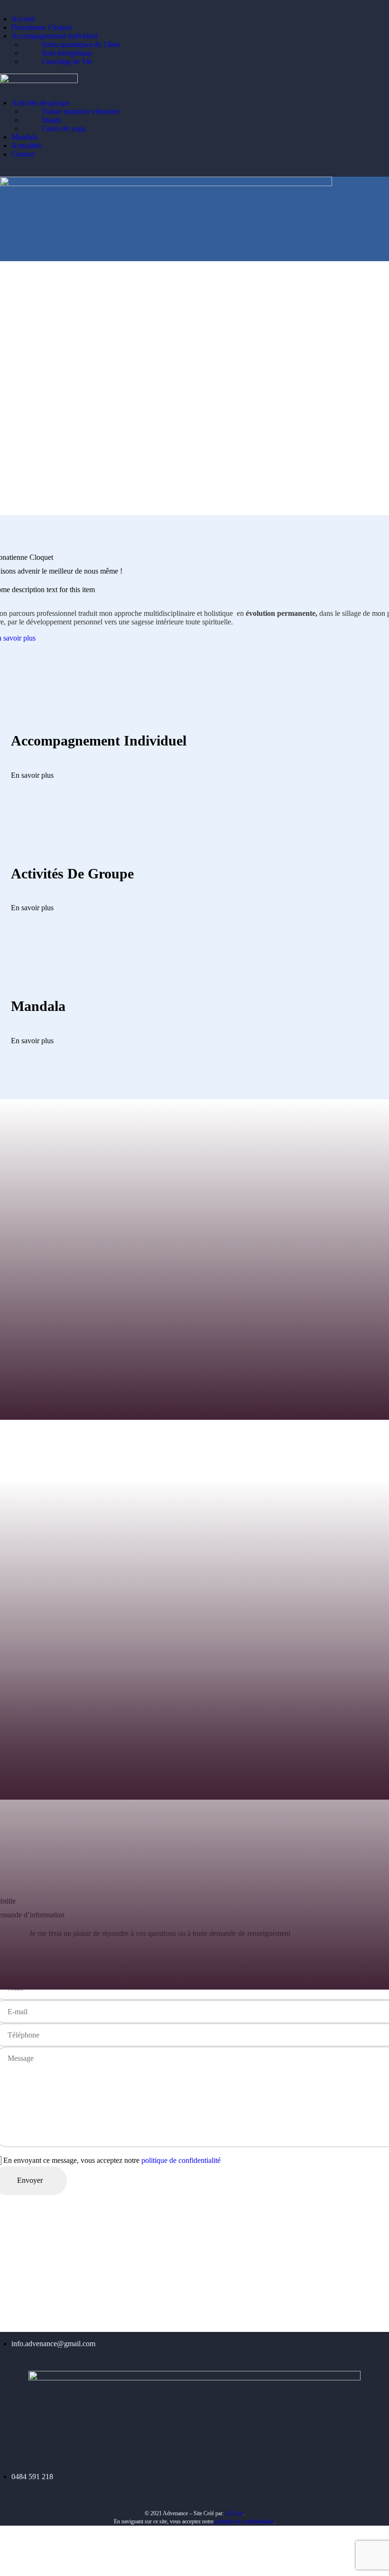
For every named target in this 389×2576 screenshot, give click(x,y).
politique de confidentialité (181, 2160)
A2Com (234, 2513)
